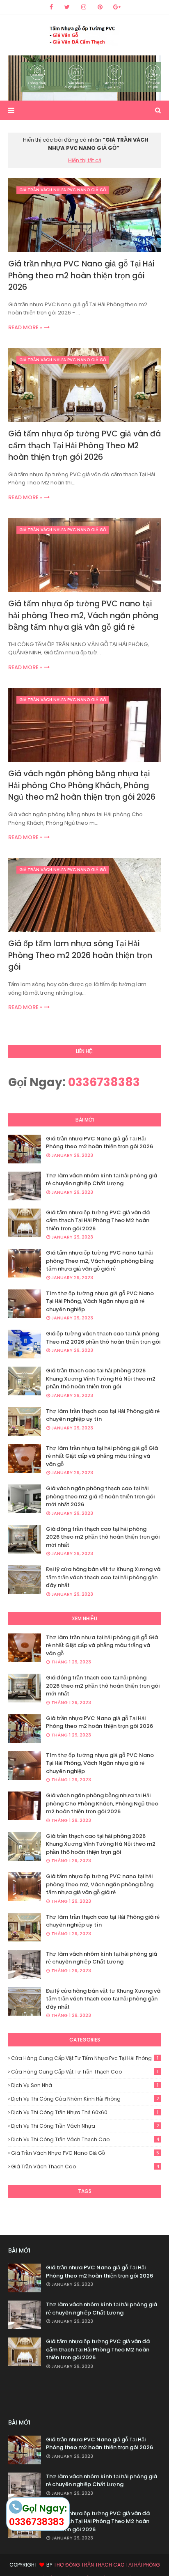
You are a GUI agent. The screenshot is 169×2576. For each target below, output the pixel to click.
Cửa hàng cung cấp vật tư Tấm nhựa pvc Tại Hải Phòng (85, 2058)
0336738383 (104, 1082)
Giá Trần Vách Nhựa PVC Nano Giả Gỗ (85, 2153)
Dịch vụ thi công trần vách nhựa (85, 2126)
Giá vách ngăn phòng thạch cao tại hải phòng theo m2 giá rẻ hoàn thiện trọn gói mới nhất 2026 (100, 1496)
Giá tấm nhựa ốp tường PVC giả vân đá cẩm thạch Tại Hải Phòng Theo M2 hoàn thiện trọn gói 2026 (84, 445)
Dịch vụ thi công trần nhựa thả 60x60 (85, 2112)
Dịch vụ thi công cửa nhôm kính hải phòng (85, 2099)
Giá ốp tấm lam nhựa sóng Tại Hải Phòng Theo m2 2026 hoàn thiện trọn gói (80, 955)
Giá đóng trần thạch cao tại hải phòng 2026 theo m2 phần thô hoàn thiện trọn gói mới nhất (103, 1537)
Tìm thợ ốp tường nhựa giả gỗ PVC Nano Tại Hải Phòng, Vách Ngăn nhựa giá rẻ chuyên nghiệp (100, 1301)
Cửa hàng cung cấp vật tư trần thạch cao (85, 2072)
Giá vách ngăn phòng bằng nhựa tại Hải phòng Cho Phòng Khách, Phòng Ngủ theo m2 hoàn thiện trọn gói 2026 (82, 785)
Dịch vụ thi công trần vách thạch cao (85, 2139)
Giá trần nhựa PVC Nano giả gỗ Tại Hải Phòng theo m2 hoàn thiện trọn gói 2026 (81, 275)
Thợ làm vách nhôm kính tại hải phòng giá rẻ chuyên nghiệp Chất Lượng (102, 1180)
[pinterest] (100, 7)
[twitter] (67, 7)
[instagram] (84, 7)
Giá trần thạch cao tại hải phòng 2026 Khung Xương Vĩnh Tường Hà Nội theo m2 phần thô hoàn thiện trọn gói (101, 1379)
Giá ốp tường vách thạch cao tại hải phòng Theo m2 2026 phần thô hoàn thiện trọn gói (103, 1338)
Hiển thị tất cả (85, 160)
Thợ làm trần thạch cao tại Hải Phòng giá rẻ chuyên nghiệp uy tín (103, 1415)
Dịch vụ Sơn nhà (85, 2085)
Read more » (25, 327)
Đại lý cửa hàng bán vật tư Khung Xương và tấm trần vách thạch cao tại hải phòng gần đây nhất (103, 1577)
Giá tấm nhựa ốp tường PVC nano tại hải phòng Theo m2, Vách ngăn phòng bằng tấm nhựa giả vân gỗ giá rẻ (83, 615)
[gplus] (117, 7)
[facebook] (51, 7)
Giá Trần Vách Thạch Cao (85, 2167)
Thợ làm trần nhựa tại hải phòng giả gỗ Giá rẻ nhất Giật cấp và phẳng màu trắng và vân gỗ (102, 1456)
